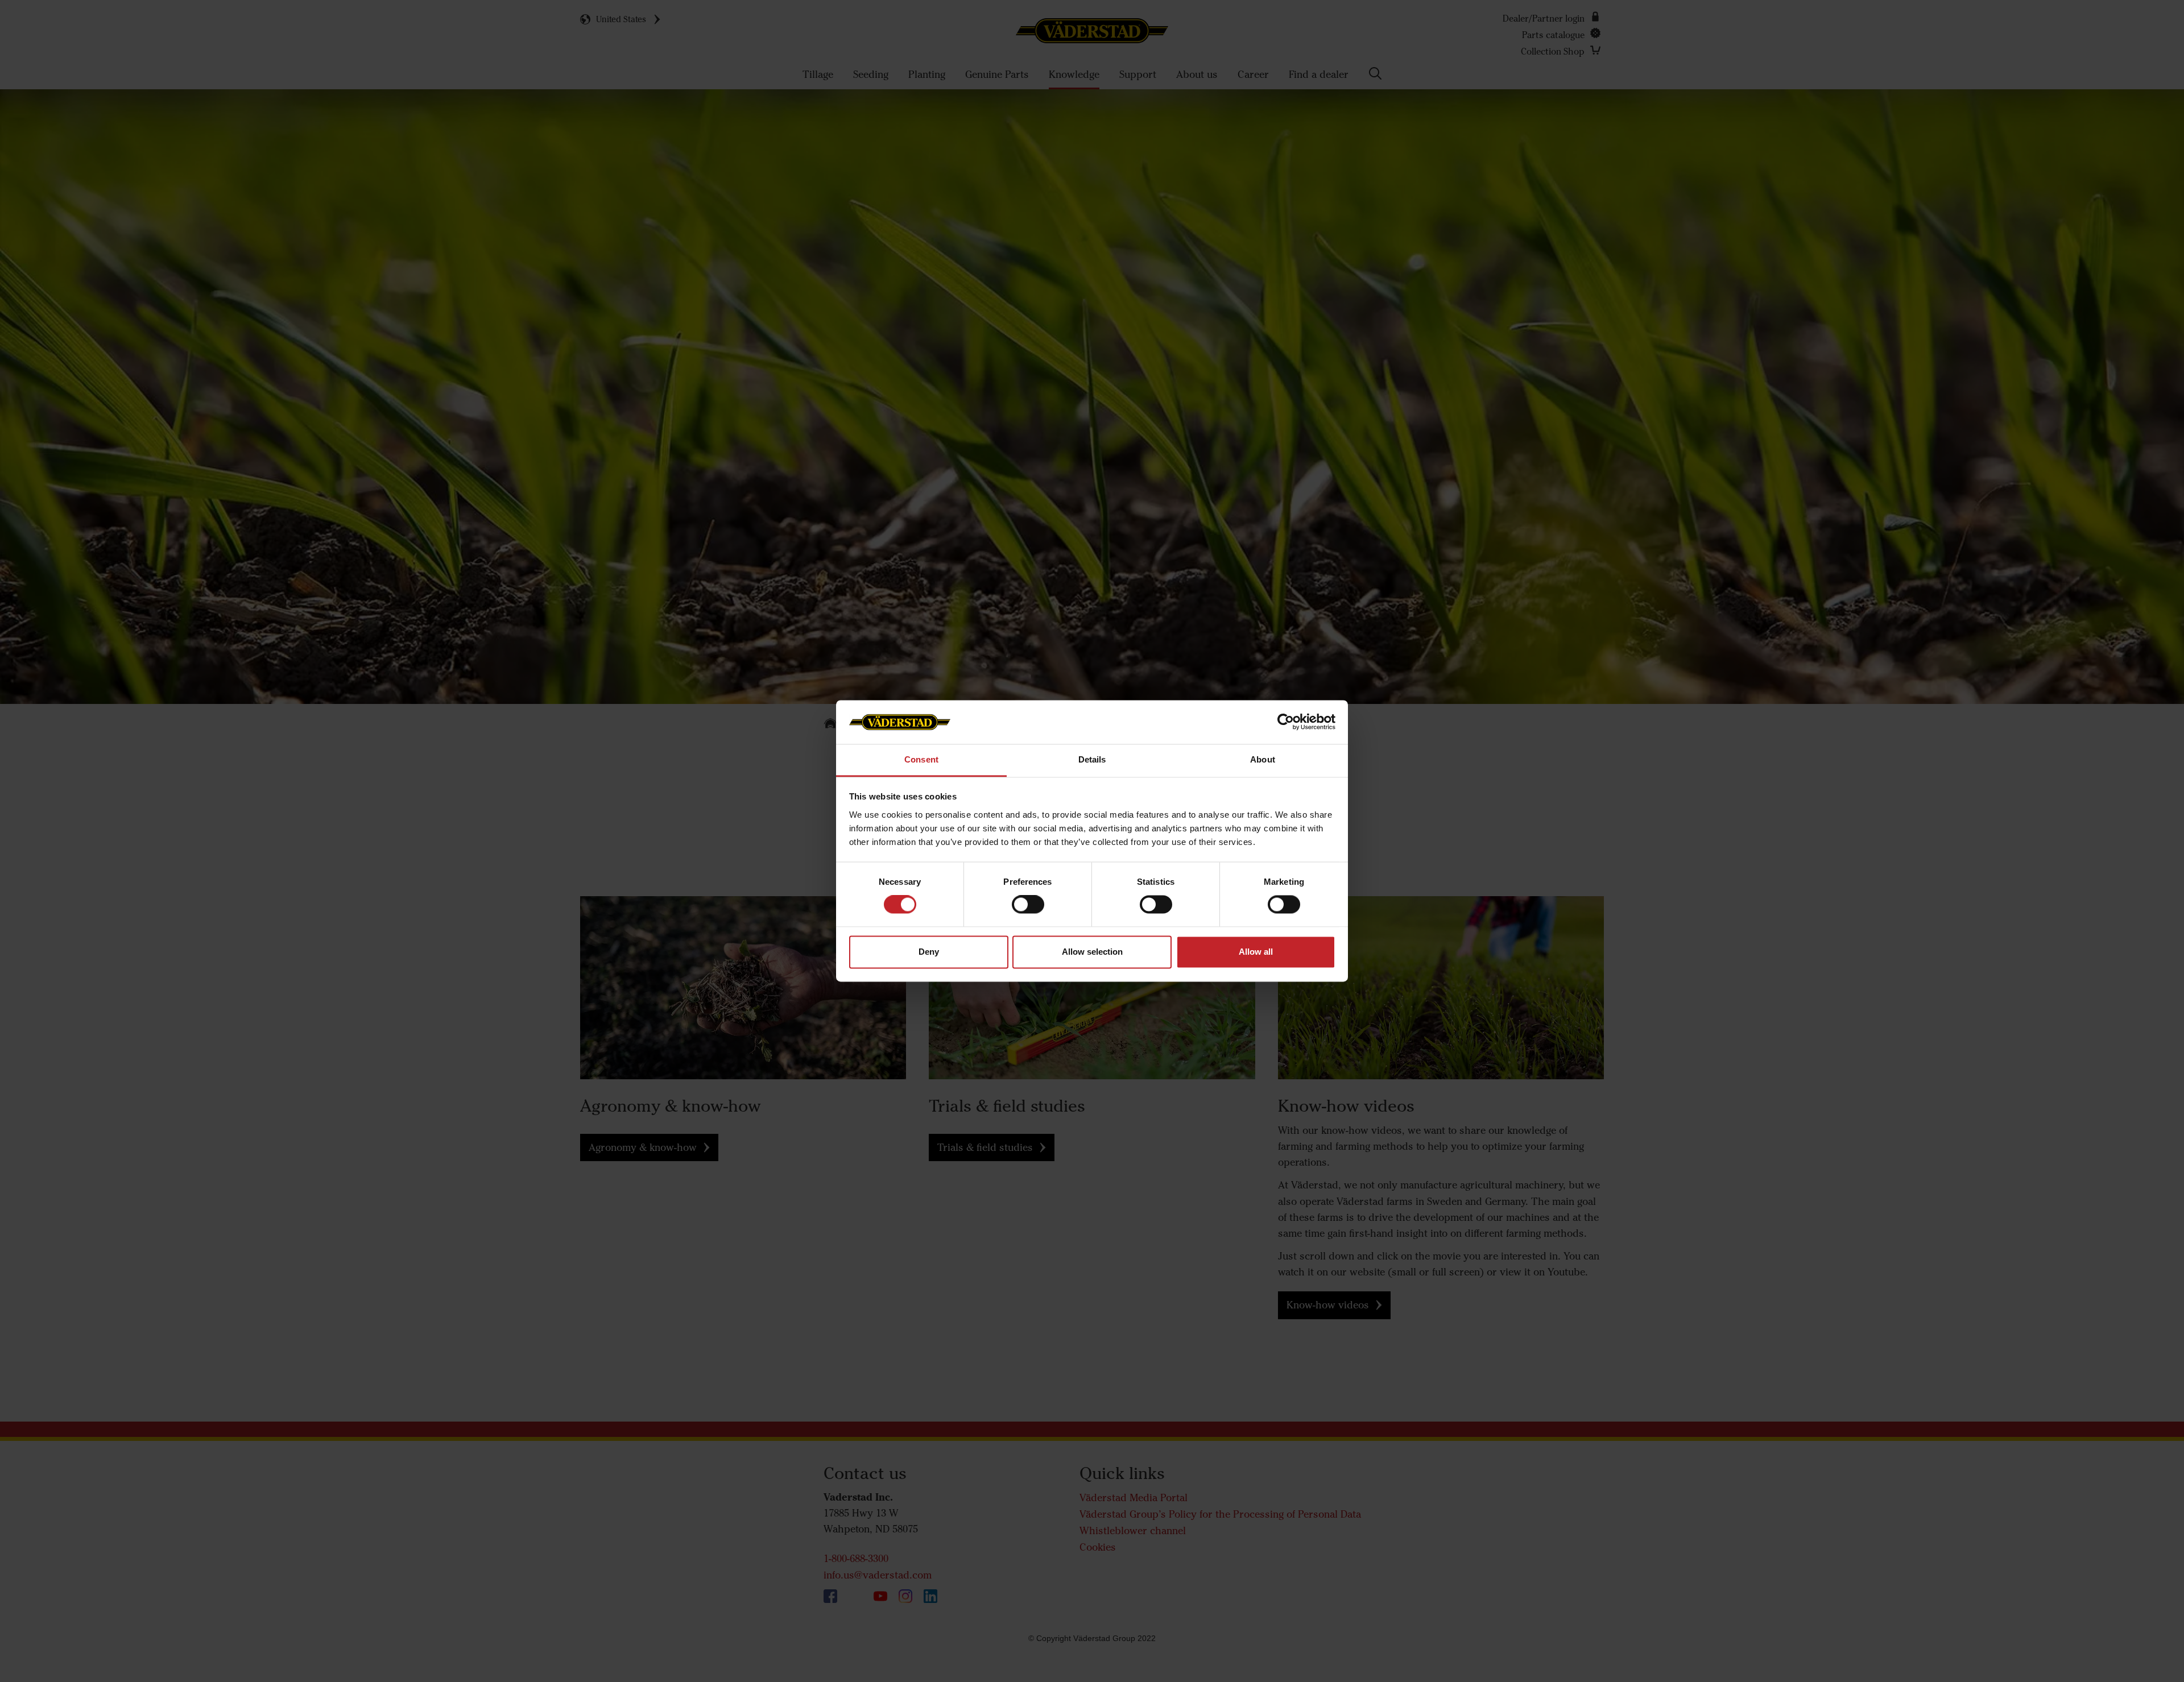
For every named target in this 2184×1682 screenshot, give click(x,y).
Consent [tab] (921, 759)
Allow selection (1092, 952)
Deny (929, 952)
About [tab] (1263, 759)
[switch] (1028, 914)
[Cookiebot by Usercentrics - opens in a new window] (1286, 722)
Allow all (1256, 952)
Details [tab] (1092, 759)
